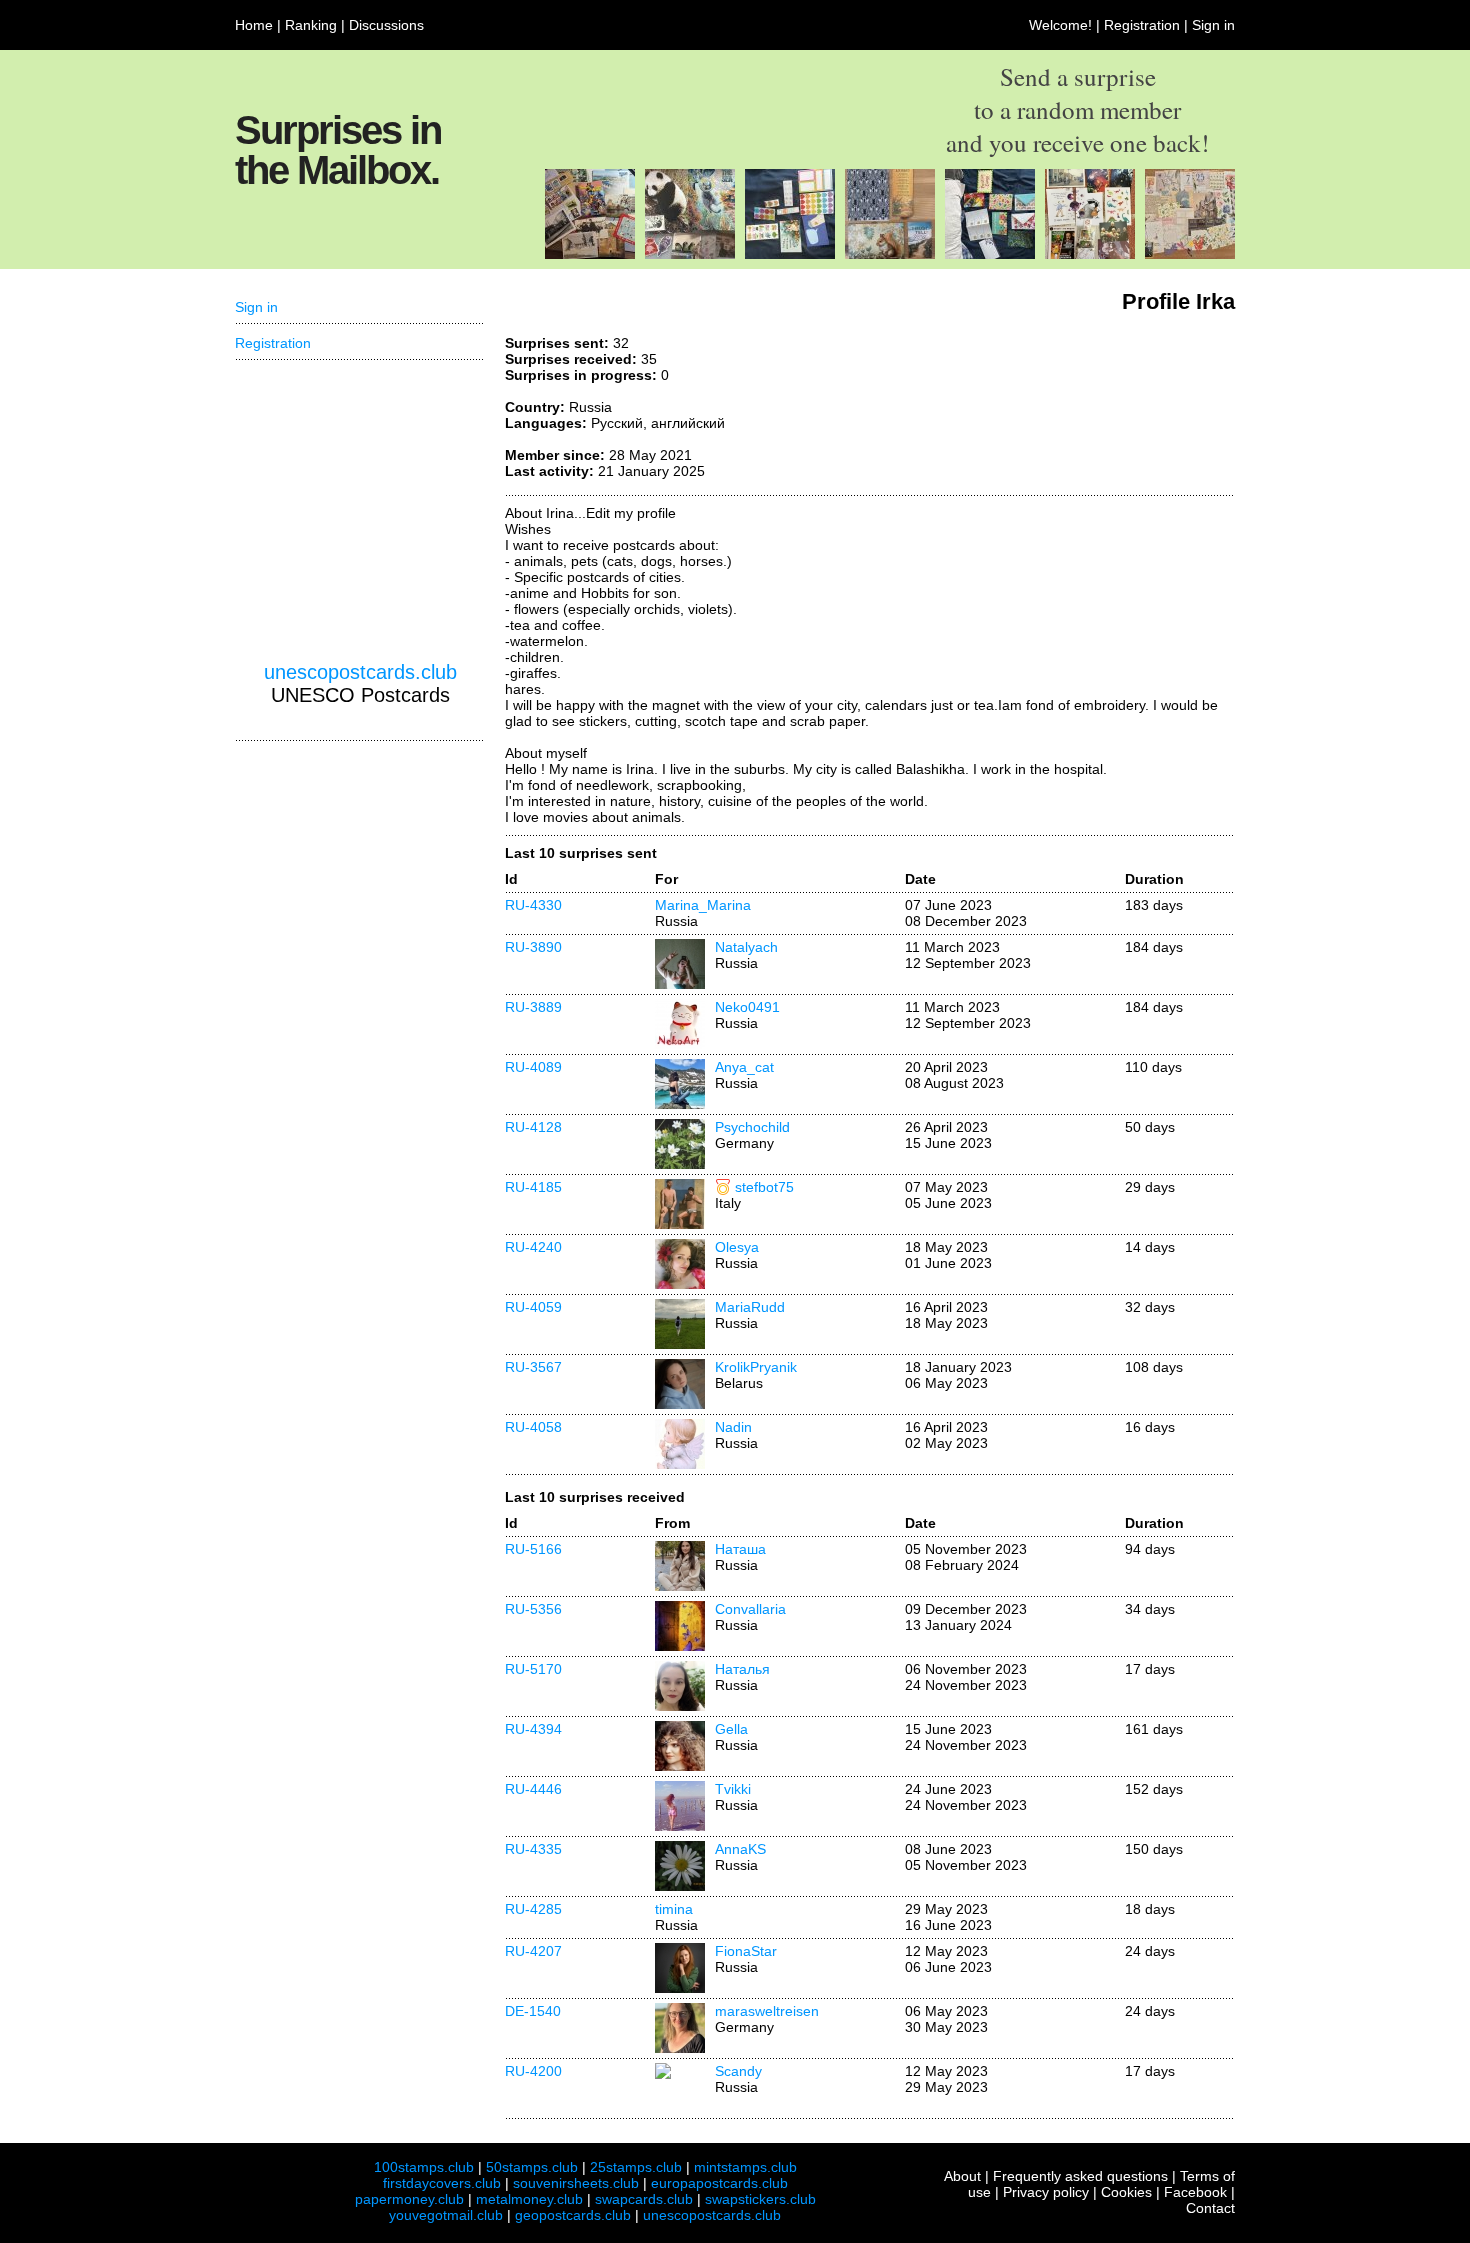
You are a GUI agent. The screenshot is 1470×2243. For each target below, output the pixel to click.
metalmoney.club (529, 2199)
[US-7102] (990, 254)
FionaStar (746, 1951)
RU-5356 (533, 1609)
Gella (731, 1729)
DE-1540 (533, 2011)
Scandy (738, 2071)
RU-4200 (533, 2071)
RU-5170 (533, 1669)
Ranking (311, 25)
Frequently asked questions (1080, 2176)
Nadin (733, 1427)
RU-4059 (533, 1307)
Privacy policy (1046, 2192)
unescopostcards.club (360, 672)
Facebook (1195, 2192)
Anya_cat (744, 1067)
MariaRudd (750, 1307)
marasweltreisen (767, 2011)
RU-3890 (533, 947)
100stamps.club (424, 2167)
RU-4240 (533, 1247)
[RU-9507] (1190, 254)
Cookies (1126, 2192)
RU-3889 (533, 1007)
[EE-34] (590, 254)
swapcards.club (644, 2199)
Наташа (740, 1549)
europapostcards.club (719, 2183)
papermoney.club (409, 2199)
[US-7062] (890, 254)
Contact (1210, 2208)
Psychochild (752, 1127)
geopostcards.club (573, 2215)
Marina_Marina (703, 905)
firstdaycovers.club (442, 2183)
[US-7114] (790, 254)
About (962, 2176)
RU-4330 (533, 905)
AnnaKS (740, 1849)
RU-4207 (533, 1951)
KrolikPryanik (756, 1367)
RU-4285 (533, 1909)
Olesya (737, 1247)
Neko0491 (747, 1007)
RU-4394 (533, 1729)
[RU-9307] (1090, 254)
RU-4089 (533, 1067)
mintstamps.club (745, 2167)
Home (254, 25)
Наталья (742, 1669)
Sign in (1213, 25)
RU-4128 (533, 1127)
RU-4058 (533, 1427)
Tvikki (733, 1789)
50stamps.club (532, 2167)
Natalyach (746, 947)
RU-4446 (533, 1789)
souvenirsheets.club (576, 2183)
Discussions (386, 25)
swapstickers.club (760, 2199)
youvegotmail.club (446, 2215)
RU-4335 (533, 1849)
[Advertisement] (1085, 410)
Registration (1142, 25)
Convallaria (750, 1609)
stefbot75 (764, 1187)
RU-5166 (533, 1549)
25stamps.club (636, 2167)
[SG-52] (690, 254)
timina (674, 1909)
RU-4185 (533, 1187)
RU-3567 (533, 1367)
